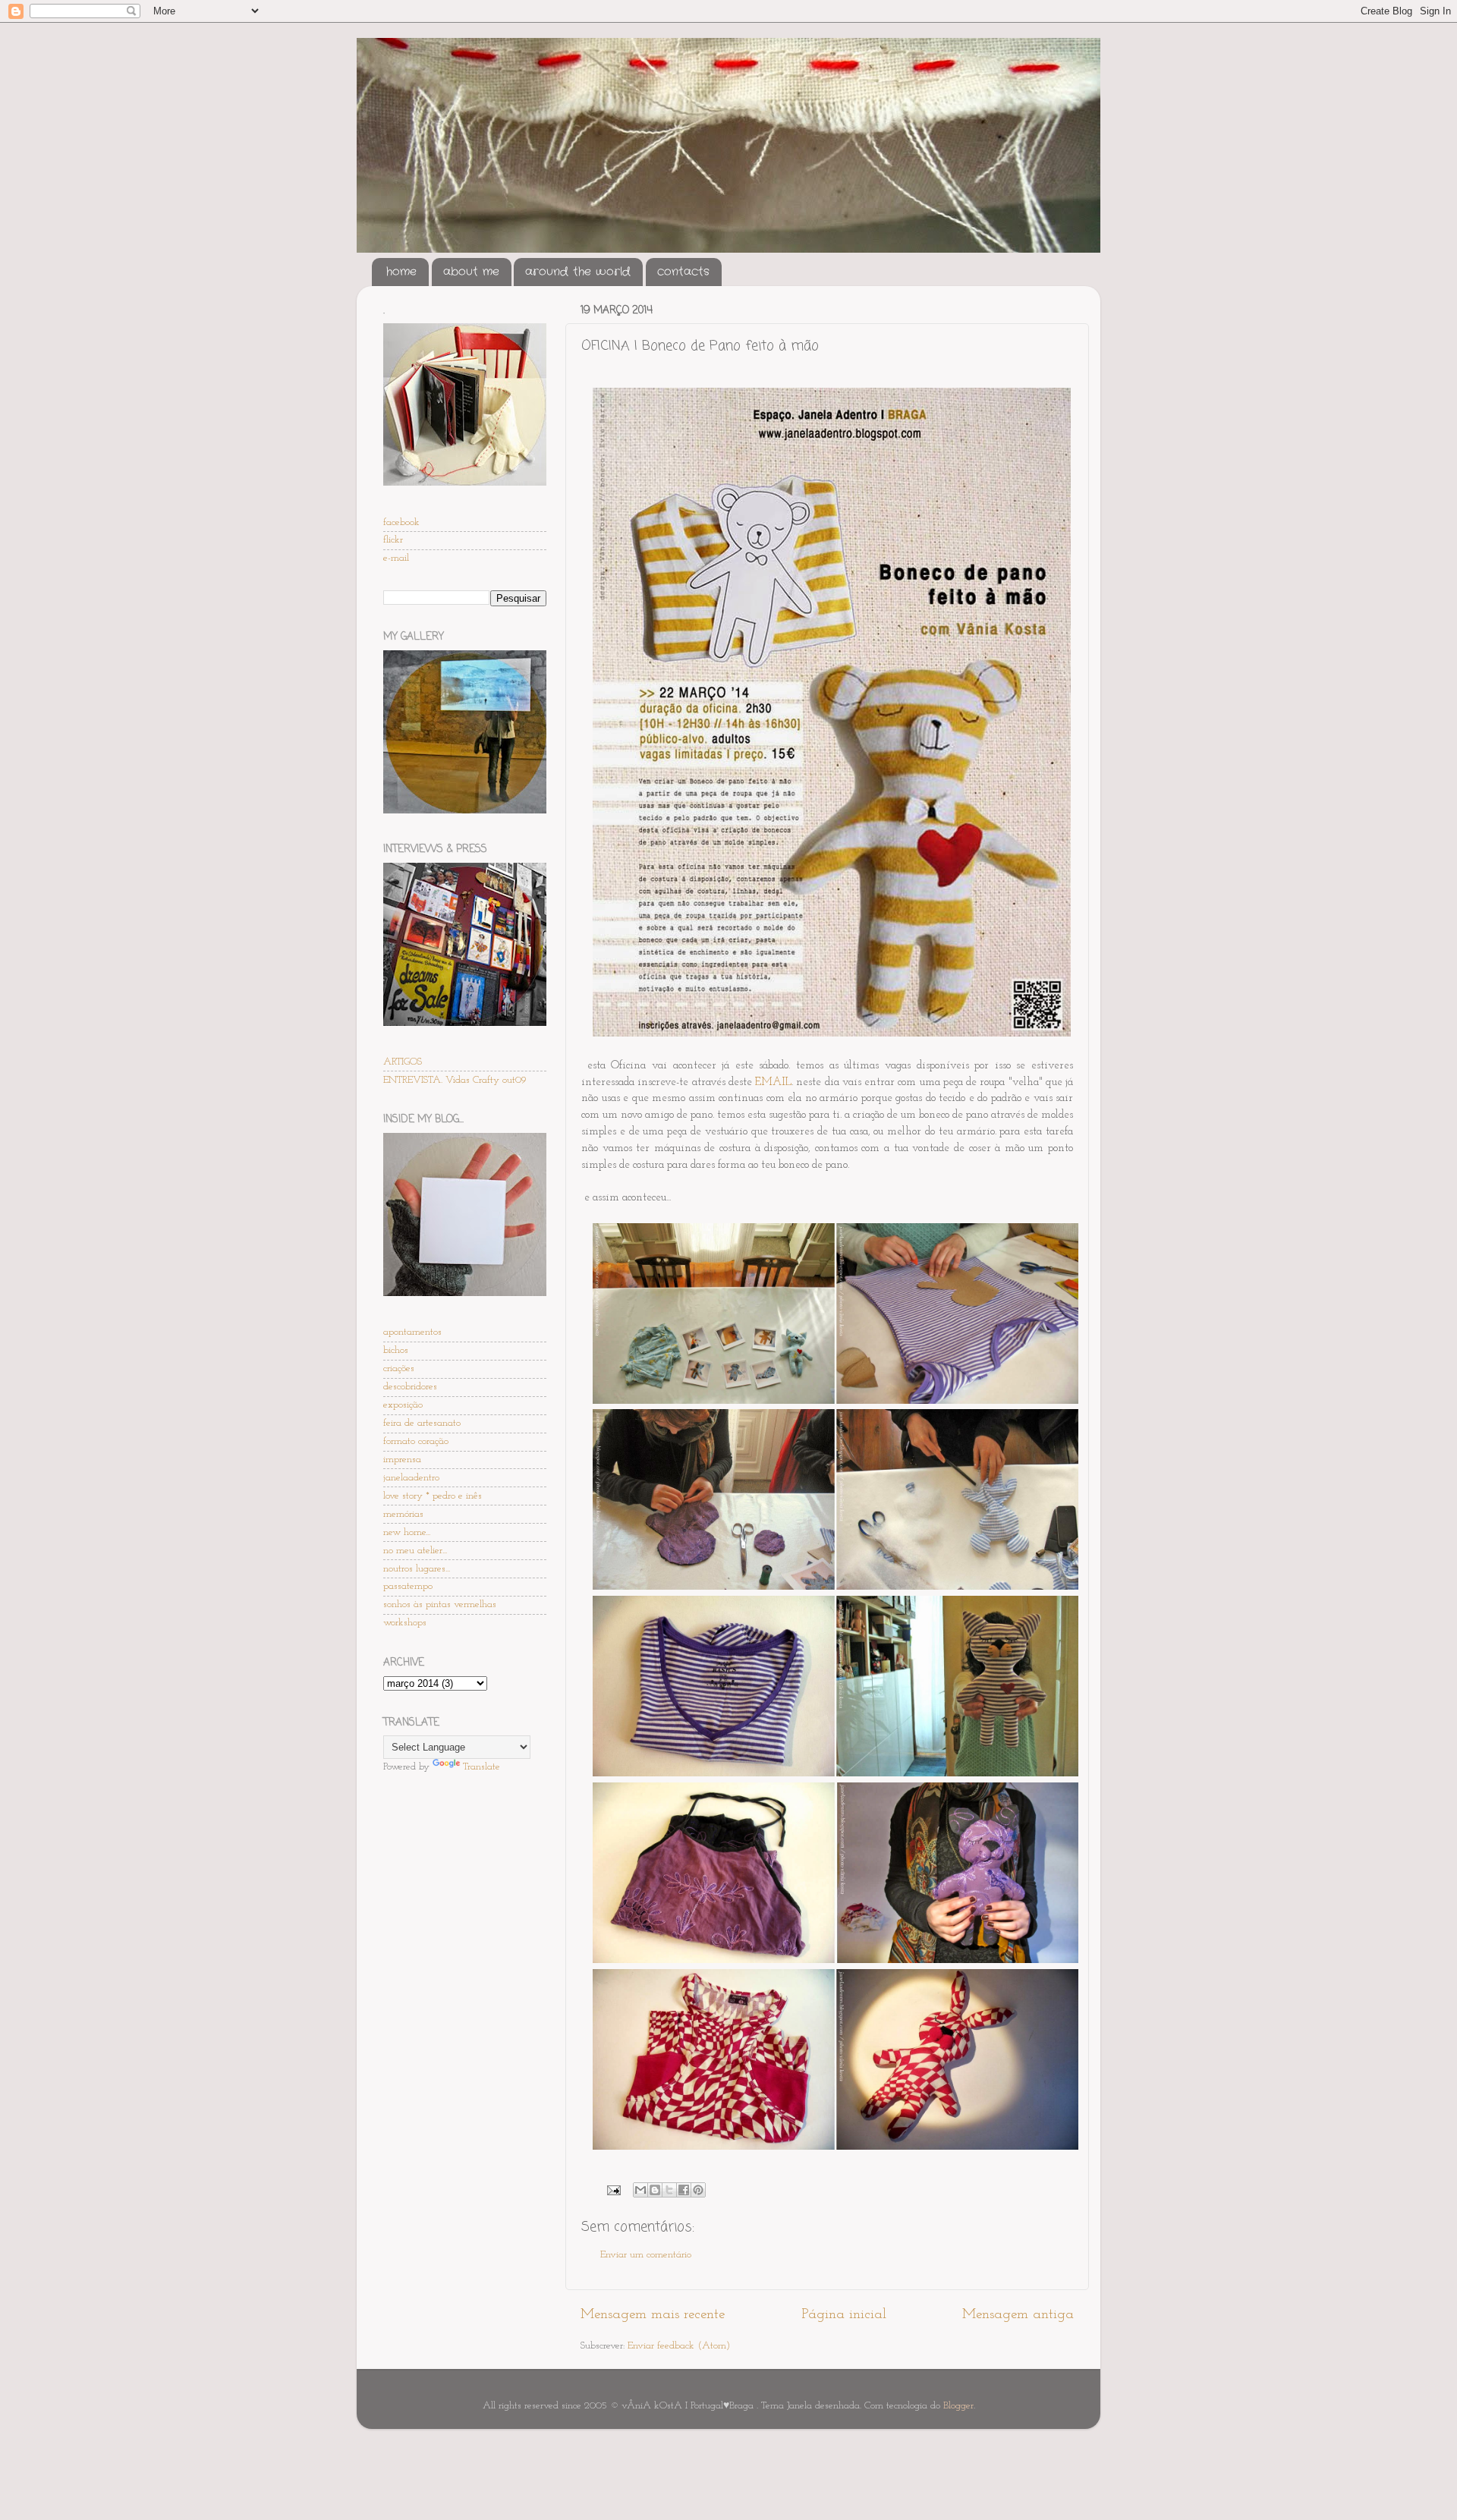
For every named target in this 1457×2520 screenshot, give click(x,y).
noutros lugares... (417, 1569)
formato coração (416, 1441)
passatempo (408, 1586)
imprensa (402, 1460)
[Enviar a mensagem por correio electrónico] (613, 2190)
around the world (578, 272)
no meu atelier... (415, 1551)
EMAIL (773, 1082)
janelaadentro (411, 1478)
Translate (481, 1767)
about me (471, 272)
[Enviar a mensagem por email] (640, 2190)
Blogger (958, 2406)
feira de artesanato (422, 1423)
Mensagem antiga (1018, 2315)
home (401, 272)
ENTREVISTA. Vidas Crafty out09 (455, 1080)
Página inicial (844, 2315)
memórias (403, 1514)
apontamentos (412, 1332)
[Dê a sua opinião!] (655, 2190)
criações (399, 1369)
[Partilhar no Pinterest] (698, 2190)
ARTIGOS (403, 1062)
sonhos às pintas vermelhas (440, 1604)
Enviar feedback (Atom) (679, 2346)
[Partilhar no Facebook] (684, 2190)
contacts (683, 272)
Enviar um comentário (646, 2255)
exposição (403, 1405)
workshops (405, 1623)
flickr (393, 540)
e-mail (396, 558)
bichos (396, 1350)
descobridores (410, 1387)
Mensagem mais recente (653, 2315)
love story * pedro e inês (433, 1496)
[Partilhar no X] (669, 2190)
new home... (407, 1532)
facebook (401, 522)
